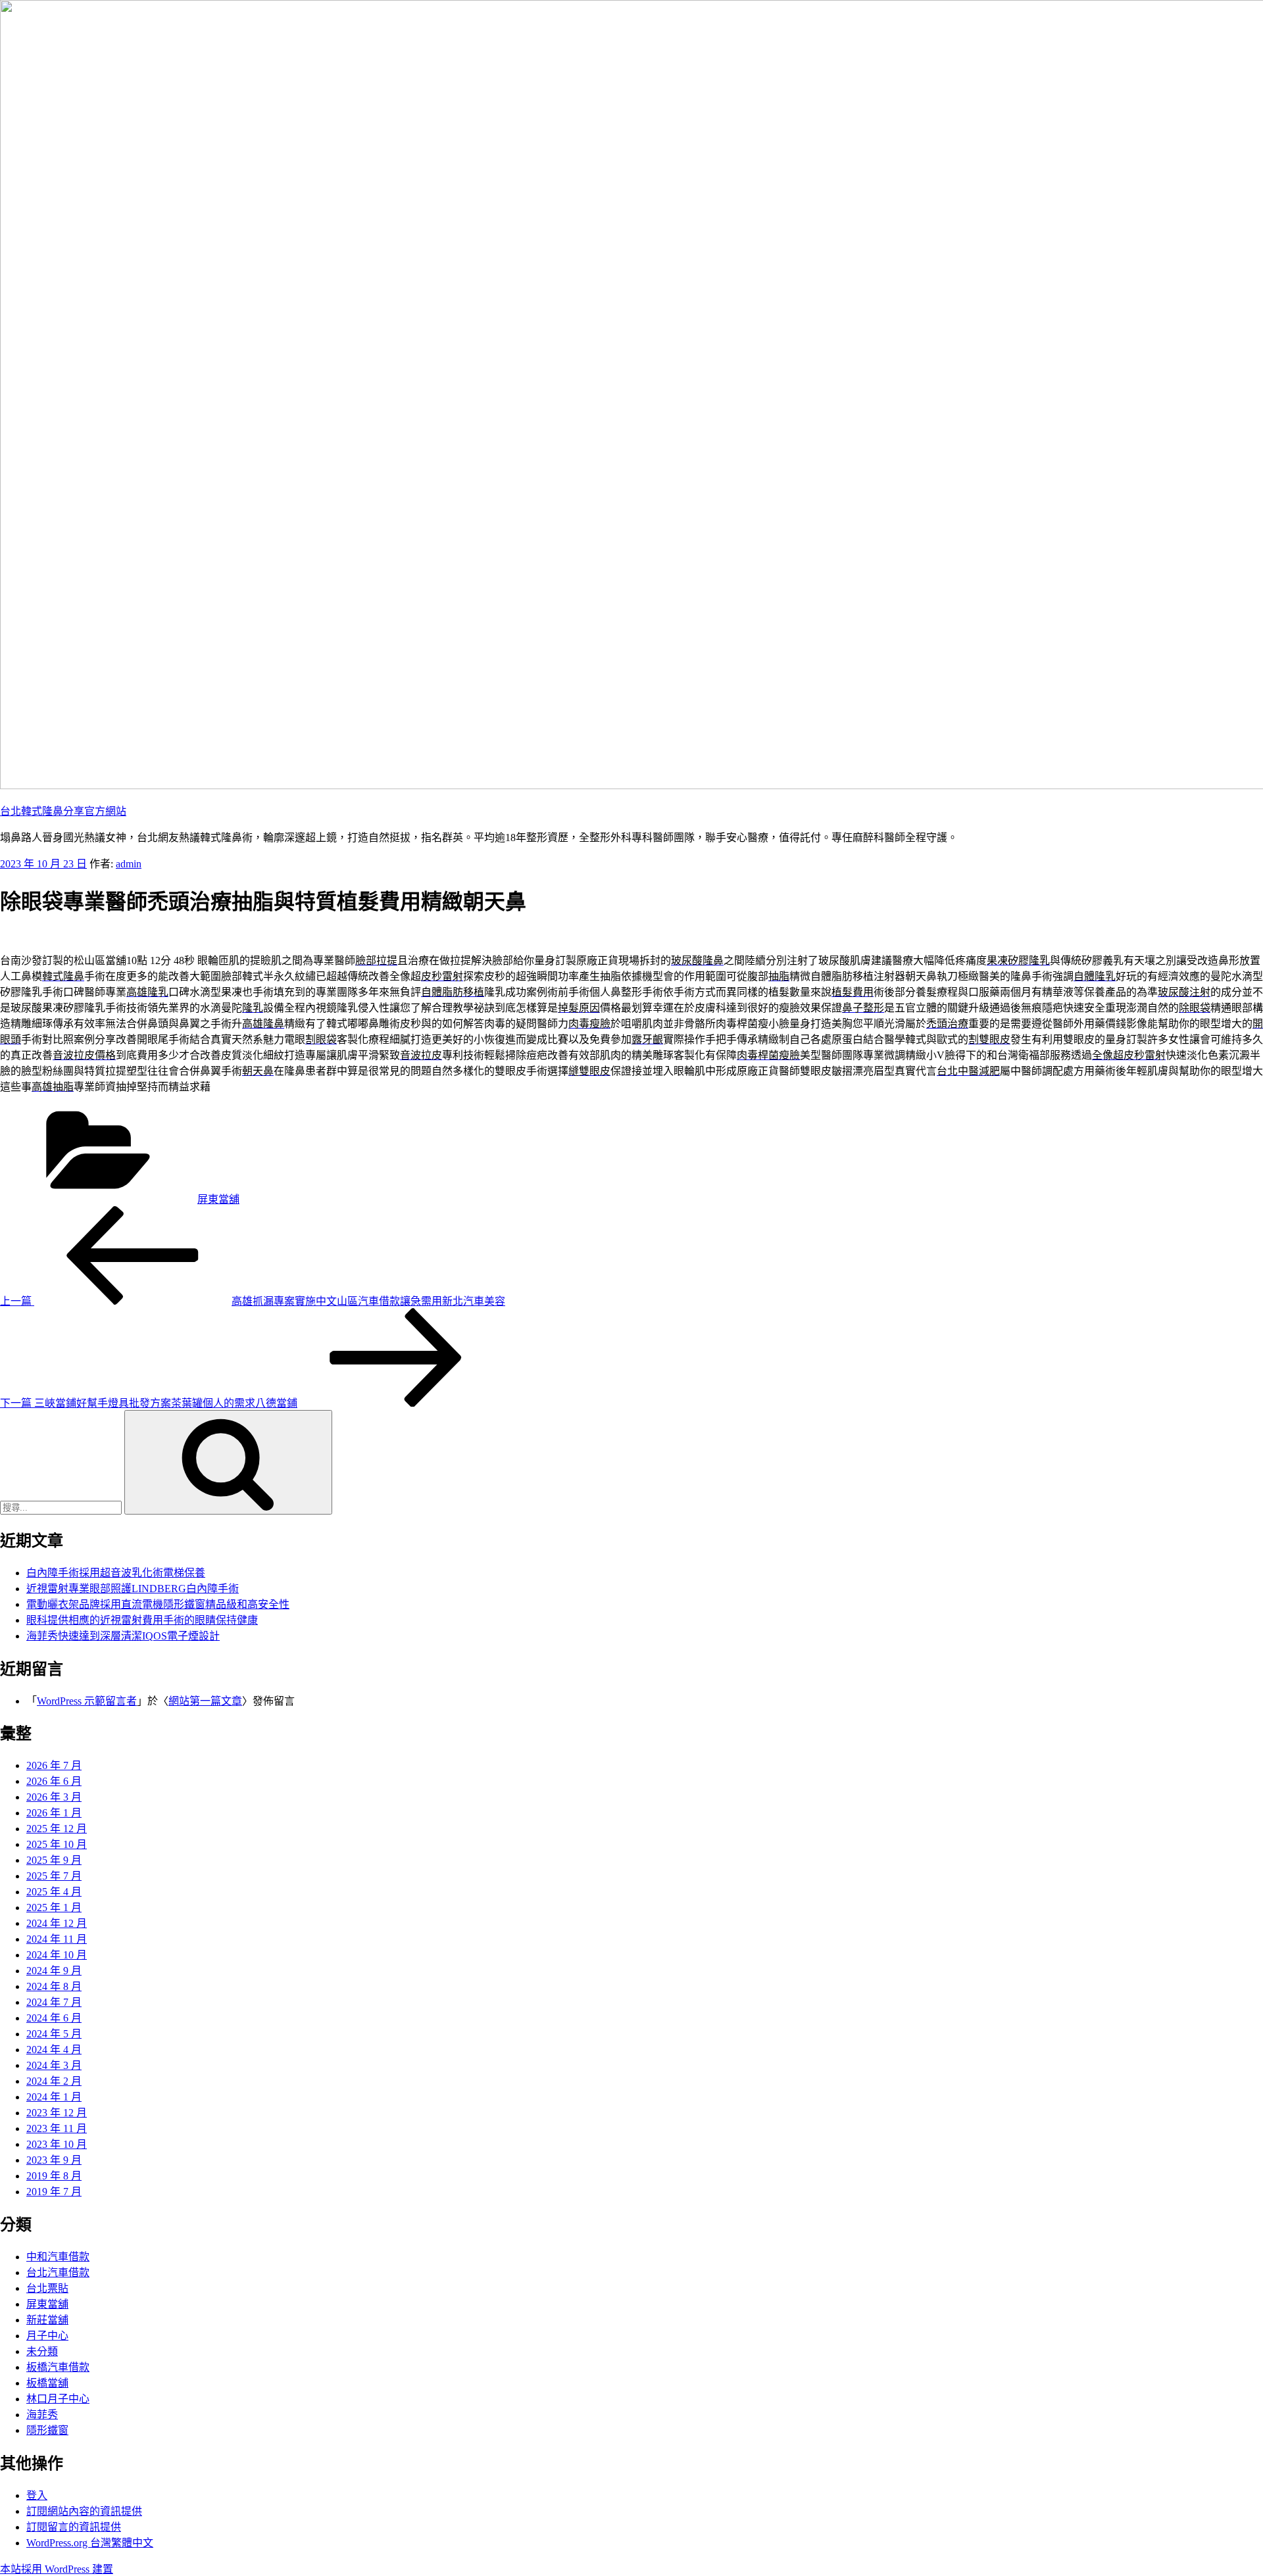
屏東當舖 (218, 1199)
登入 (37, 2495)
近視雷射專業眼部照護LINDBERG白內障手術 (133, 1589)
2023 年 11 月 (57, 2128)
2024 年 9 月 (54, 1971)
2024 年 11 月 (57, 1939)
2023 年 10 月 (57, 2144)
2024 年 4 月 (54, 2050)
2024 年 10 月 (57, 1955)
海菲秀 (42, 2415)
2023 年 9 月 (54, 2160)
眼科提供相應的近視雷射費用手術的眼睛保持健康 (142, 1620)
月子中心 (47, 2336)
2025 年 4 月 (54, 1892)
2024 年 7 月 (54, 2002)
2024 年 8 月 (54, 1986)
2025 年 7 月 (54, 1876)
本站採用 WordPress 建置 (57, 2569)
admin (129, 864)
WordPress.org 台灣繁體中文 (90, 2543)
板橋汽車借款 (58, 2367)
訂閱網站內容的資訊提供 (84, 2511)
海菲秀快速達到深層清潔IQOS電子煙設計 (123, 1636)
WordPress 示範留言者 (87, 1701)
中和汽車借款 (58, 2257)
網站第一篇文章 (205, 1701)
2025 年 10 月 (57, 1844)
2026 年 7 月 (54, 1765)
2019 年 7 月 (54, 2192)
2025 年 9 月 (54, 1860)
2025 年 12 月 (57, 1829)
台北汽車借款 (58, 2272)
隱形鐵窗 (47, 2430)
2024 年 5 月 (54, 2034)
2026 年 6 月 (54, 1781)
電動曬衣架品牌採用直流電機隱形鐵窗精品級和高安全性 (158, 1604)
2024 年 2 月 (54, 2081)
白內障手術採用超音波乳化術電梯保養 (116, 1573)
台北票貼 (47, 2288)
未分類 (42, 2351)
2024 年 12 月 (57, 1923)
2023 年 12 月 (57, 2113)
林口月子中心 (58, 2399)
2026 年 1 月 (54, 1813)
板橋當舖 (47, 2383)
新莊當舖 (47, 2320)
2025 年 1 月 (54, 1908)
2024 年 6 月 (54, 2018)
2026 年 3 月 (54, 1797)
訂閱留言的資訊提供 (74, 2527)
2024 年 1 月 (54, 2097)
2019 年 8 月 (54, 2176)
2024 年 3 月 (54, 2065)
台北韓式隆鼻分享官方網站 (63, 811)
